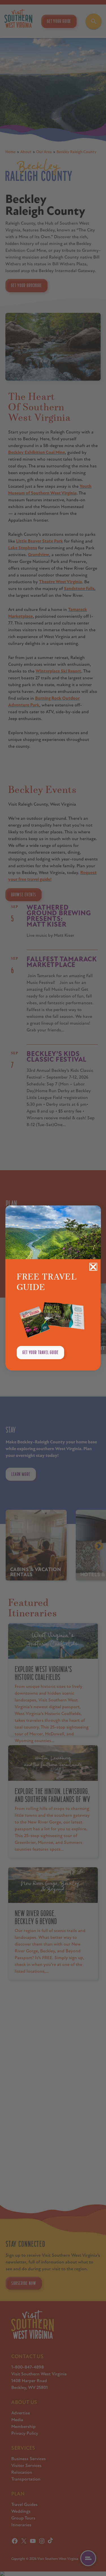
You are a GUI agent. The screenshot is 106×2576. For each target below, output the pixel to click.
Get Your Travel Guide (40, 1352)
